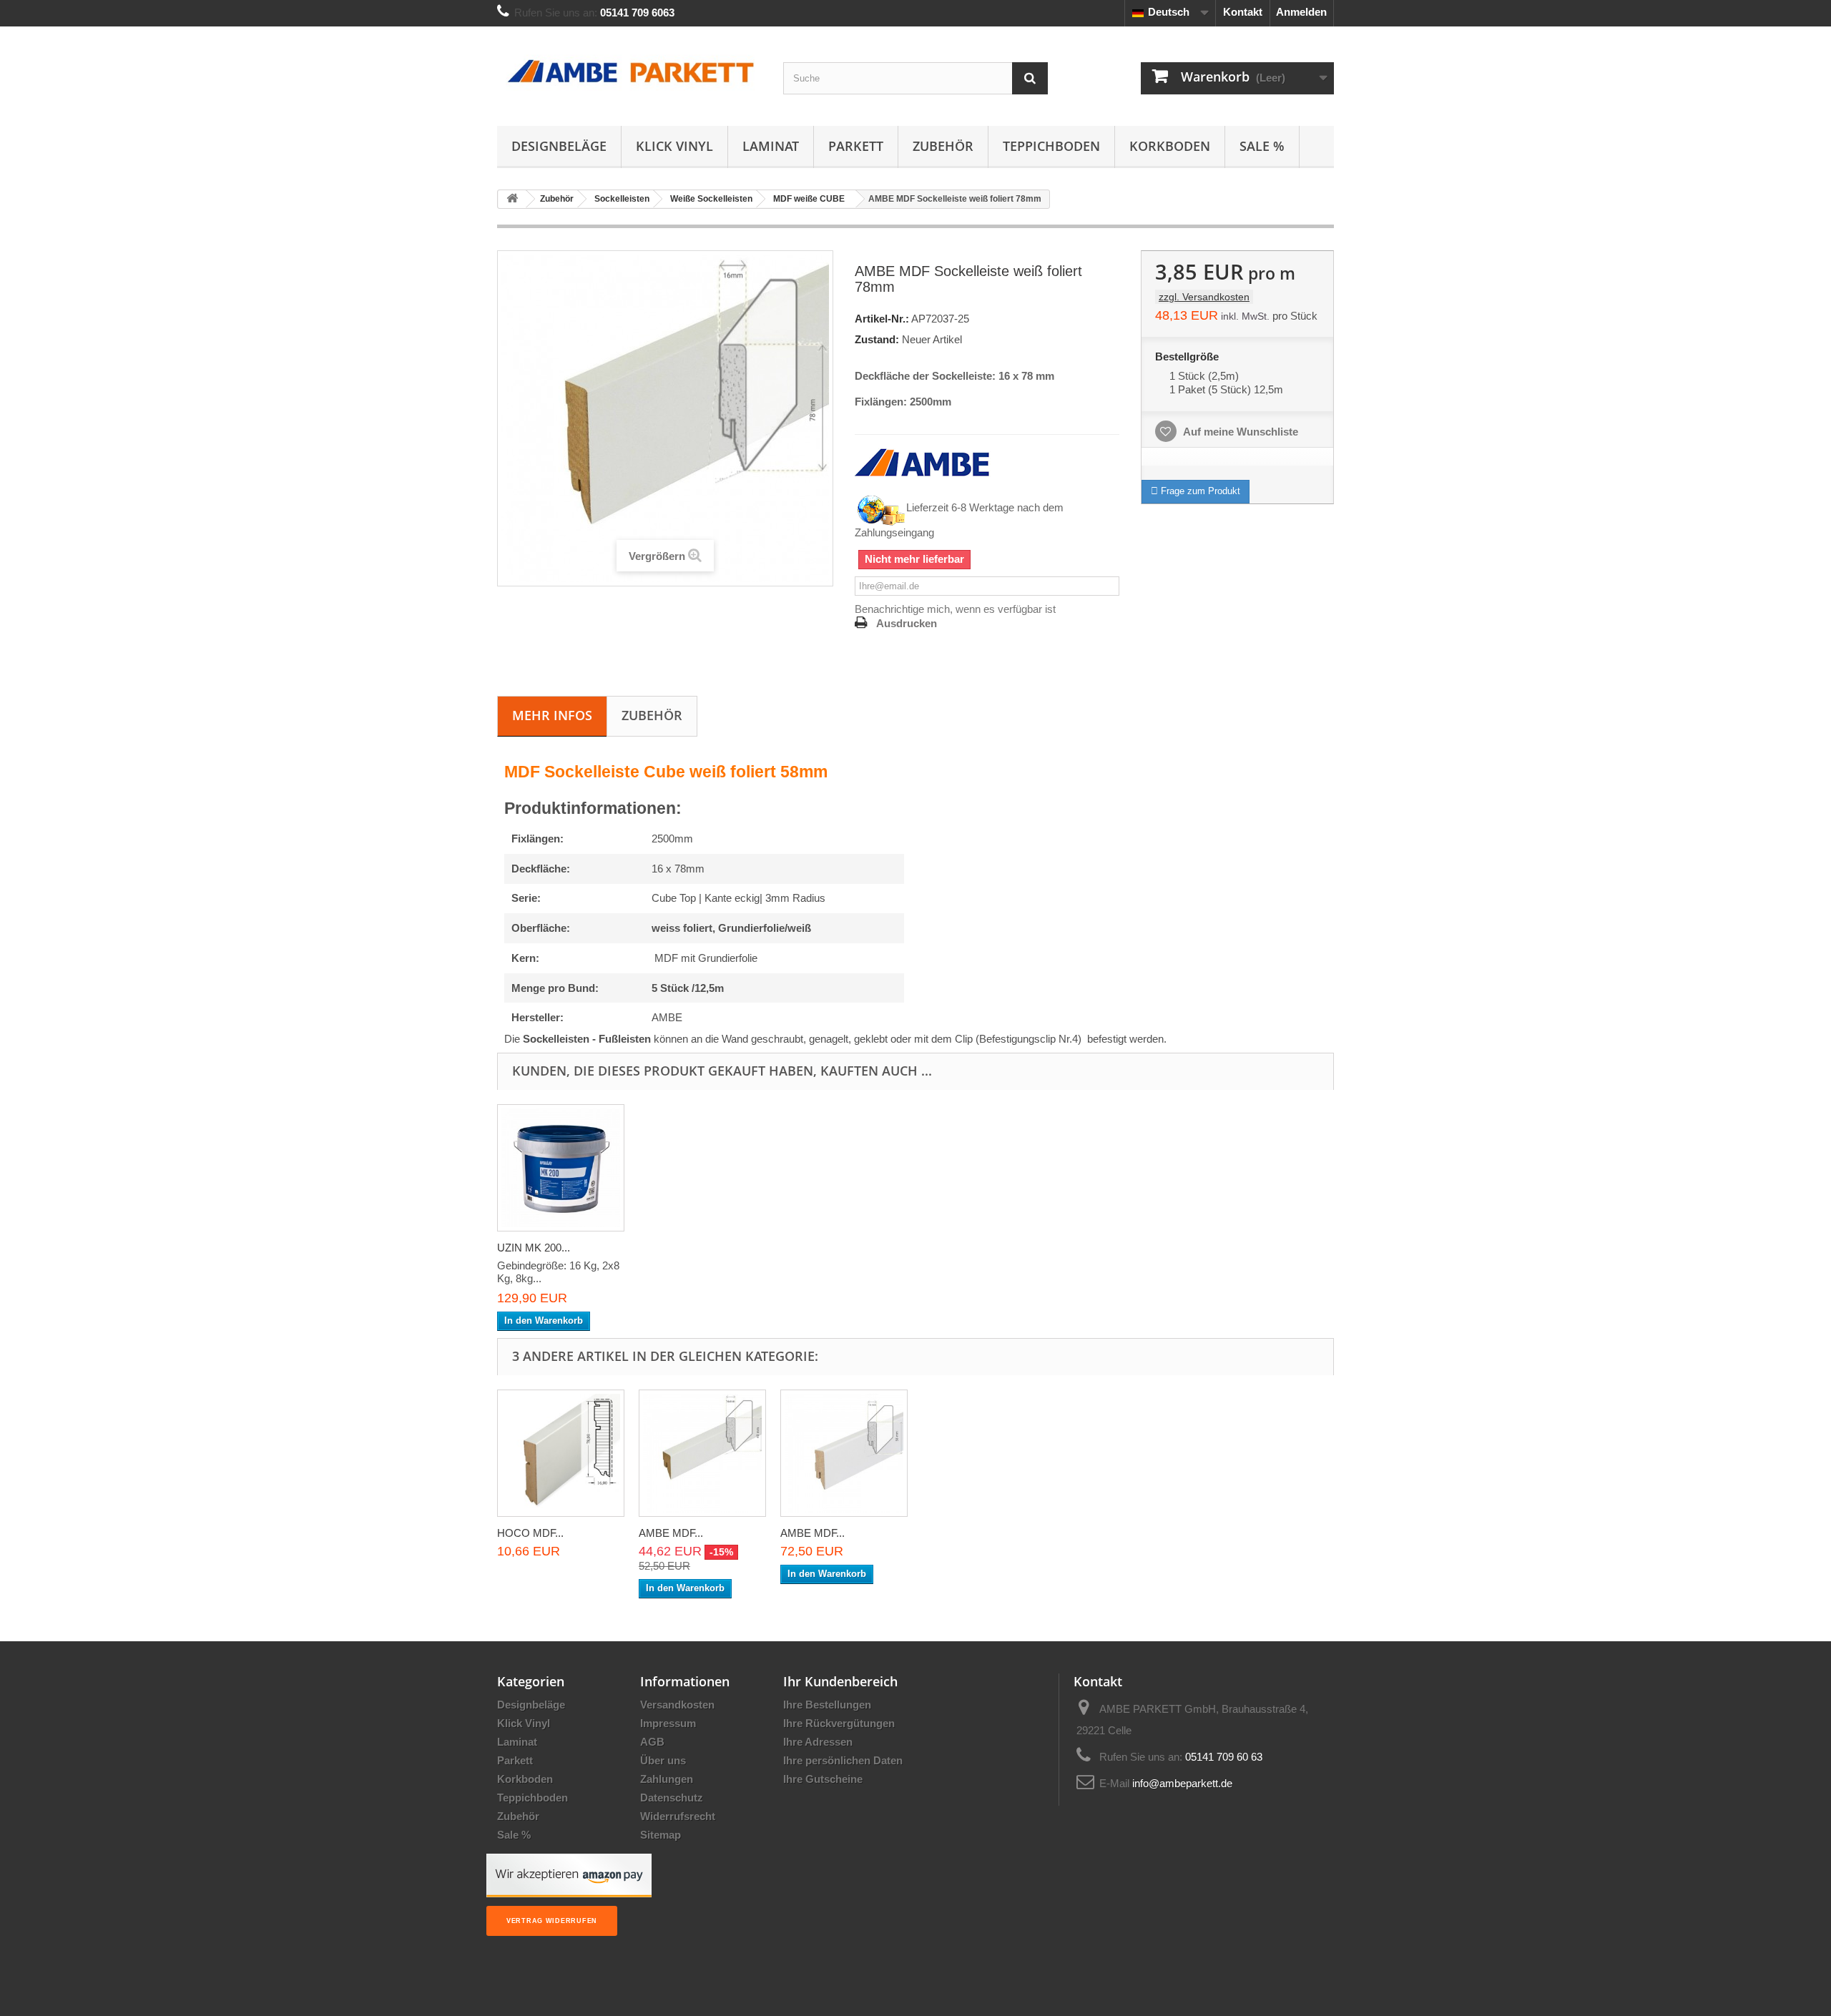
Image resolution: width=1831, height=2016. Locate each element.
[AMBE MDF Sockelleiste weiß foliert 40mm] (702, 1453)
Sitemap (661, 1835)
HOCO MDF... (530, 1533)
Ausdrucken (907, 623)
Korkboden (1170, 146)
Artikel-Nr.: (882, 319)
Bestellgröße (1188, 357)
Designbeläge (559, 146)
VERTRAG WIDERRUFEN (552, 1921)
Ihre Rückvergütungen (839, 1723)
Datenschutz (672, 1798)
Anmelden (1301, 12)
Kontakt (1243, 12)
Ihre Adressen (818, 1742)
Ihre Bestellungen (827, 1705)
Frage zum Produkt (1199, 491)
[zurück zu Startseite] (512, 199)
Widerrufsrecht (678, 1816)
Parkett (856, 146)
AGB (652, 1742)
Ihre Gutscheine (823, 1779)
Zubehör (943, 146)
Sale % (1262, 146)
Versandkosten (677, 1705)
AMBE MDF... (671, 1533)
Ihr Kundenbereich (840, 1681)
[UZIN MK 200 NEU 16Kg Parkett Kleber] (561, 1168)
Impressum (668, 1723)
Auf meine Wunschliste (1240, 432)
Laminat (771, 146)
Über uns (663, 1760)
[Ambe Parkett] (629, 73)
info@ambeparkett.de (1182, 1783)
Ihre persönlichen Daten (843, 1760)
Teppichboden (1051, 146)
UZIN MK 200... (534, 1248)
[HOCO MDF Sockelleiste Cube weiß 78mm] (561, 1453)
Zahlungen (667, 1779)
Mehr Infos (552, 715)
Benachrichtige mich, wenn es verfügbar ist (955, 609)
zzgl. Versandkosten (1204, 297)
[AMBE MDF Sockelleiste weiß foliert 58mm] (844, 1453)
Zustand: (877, 339)
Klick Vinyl (674, 146)
